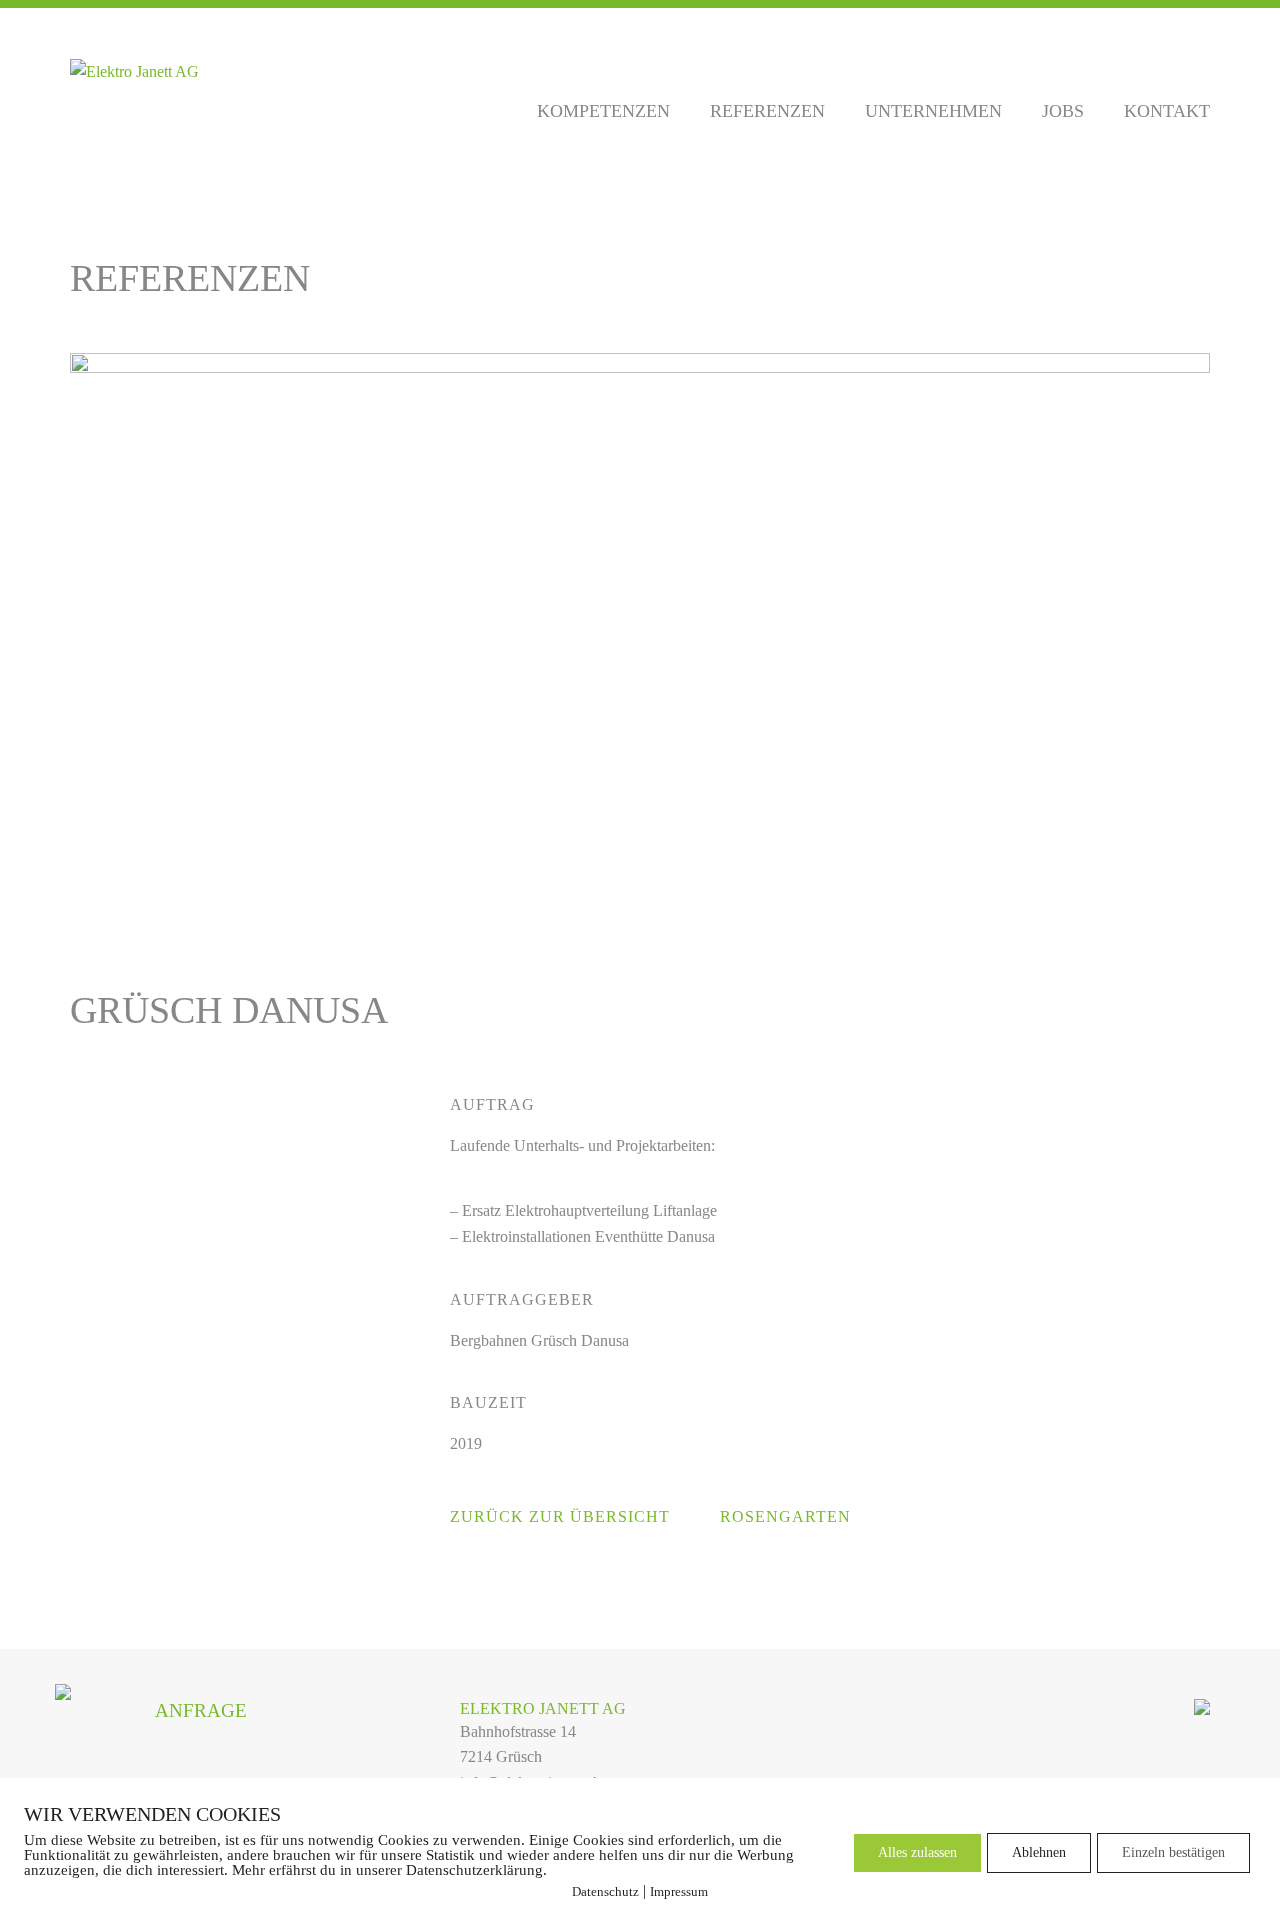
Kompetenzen (603, 111)
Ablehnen (1039, 1852)
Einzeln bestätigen (1173, 1852)
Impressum (679, 1891)
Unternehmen (933, 111)
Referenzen (767, 111)
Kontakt (1167, 111)
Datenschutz (605, 1891)
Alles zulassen (917, 1852)
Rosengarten (785, 1516)
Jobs (1063, 111)
